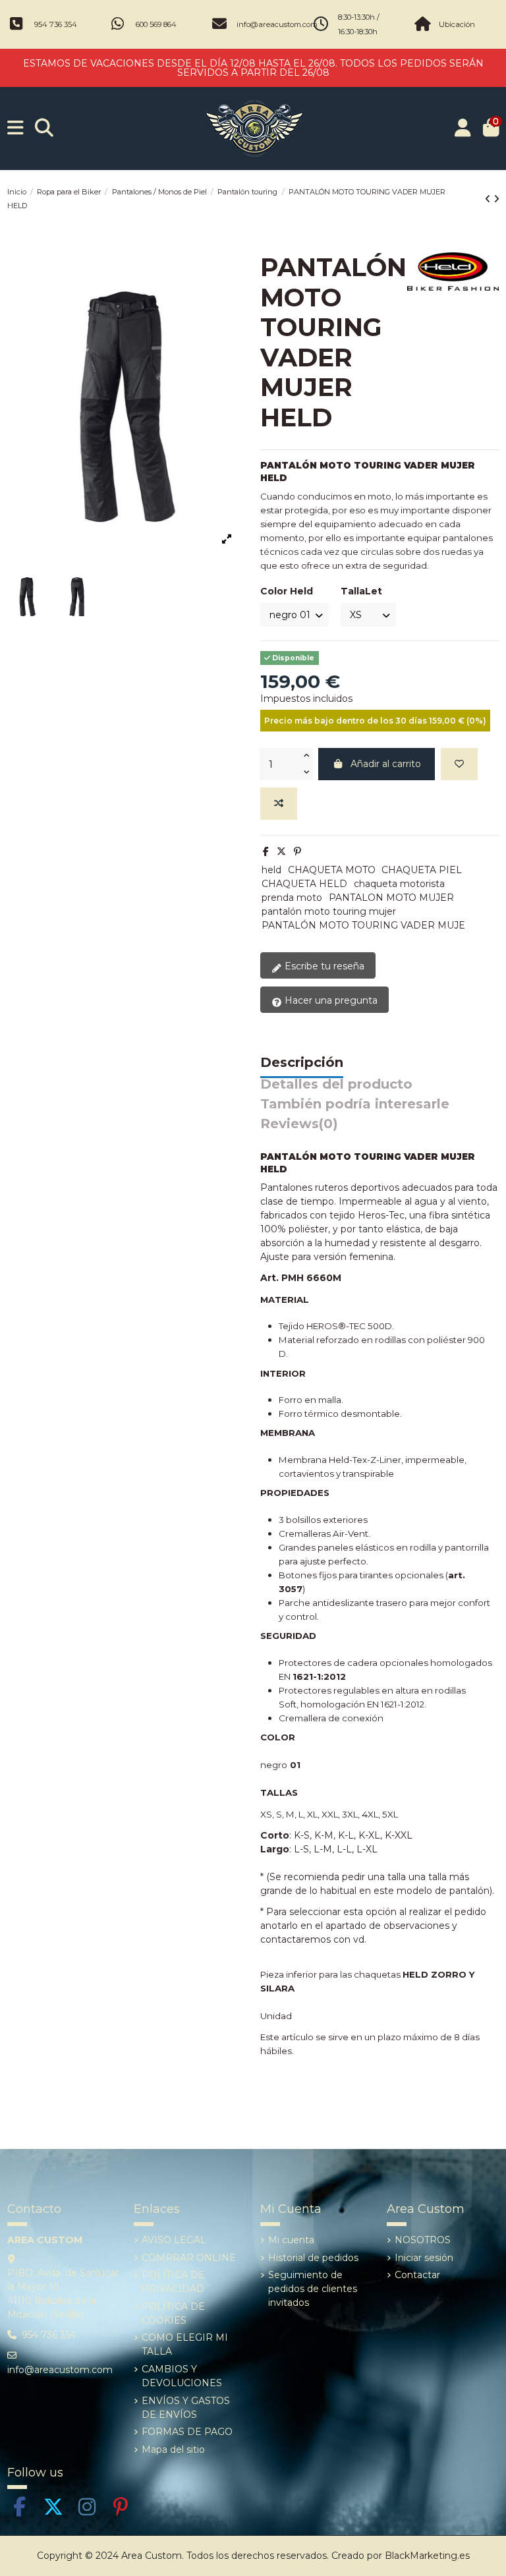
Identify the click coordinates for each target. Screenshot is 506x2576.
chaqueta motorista (399, 884)
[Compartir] (266, 851)
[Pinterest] (297, 851)
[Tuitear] (281, 851)
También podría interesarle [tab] (355, 1104)
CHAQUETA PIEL (422, 870)
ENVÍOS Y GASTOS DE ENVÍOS (186, 2408)
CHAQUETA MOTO (332, 870)
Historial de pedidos (313, 2258)
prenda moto (292, 898)
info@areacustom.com (277, 24)
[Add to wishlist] (459, 764)
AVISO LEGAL (174, 2240)
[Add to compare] (279, 804)
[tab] (299, 1127)
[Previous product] (489, 199)
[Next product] (496, 199)
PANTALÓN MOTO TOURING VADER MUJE (363, 925)
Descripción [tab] (302, 1063)
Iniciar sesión (424, 2258)
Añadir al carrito (386, 764)
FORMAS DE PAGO (187, 2432)
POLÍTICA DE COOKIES (173, 2313)
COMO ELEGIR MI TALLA (185, 2344)
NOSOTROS (423, 2240)
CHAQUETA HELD (304, 884)
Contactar (417, 2275)
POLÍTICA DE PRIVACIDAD (173, 2282)
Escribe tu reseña (323, 966)
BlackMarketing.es (427, 2556)
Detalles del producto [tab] (336, 1085)
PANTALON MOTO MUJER (391, 898)
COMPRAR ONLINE (189, 2258)
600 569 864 (156, 24)
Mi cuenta (291, 2240)
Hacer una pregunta (330, 1000)
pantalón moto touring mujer (329, 911)
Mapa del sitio (173, 2449)
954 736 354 (56, 24)
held (271, 870)
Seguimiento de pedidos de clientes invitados (313, 2289)
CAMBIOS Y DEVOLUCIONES (182, 2376)
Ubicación (457, 24)
